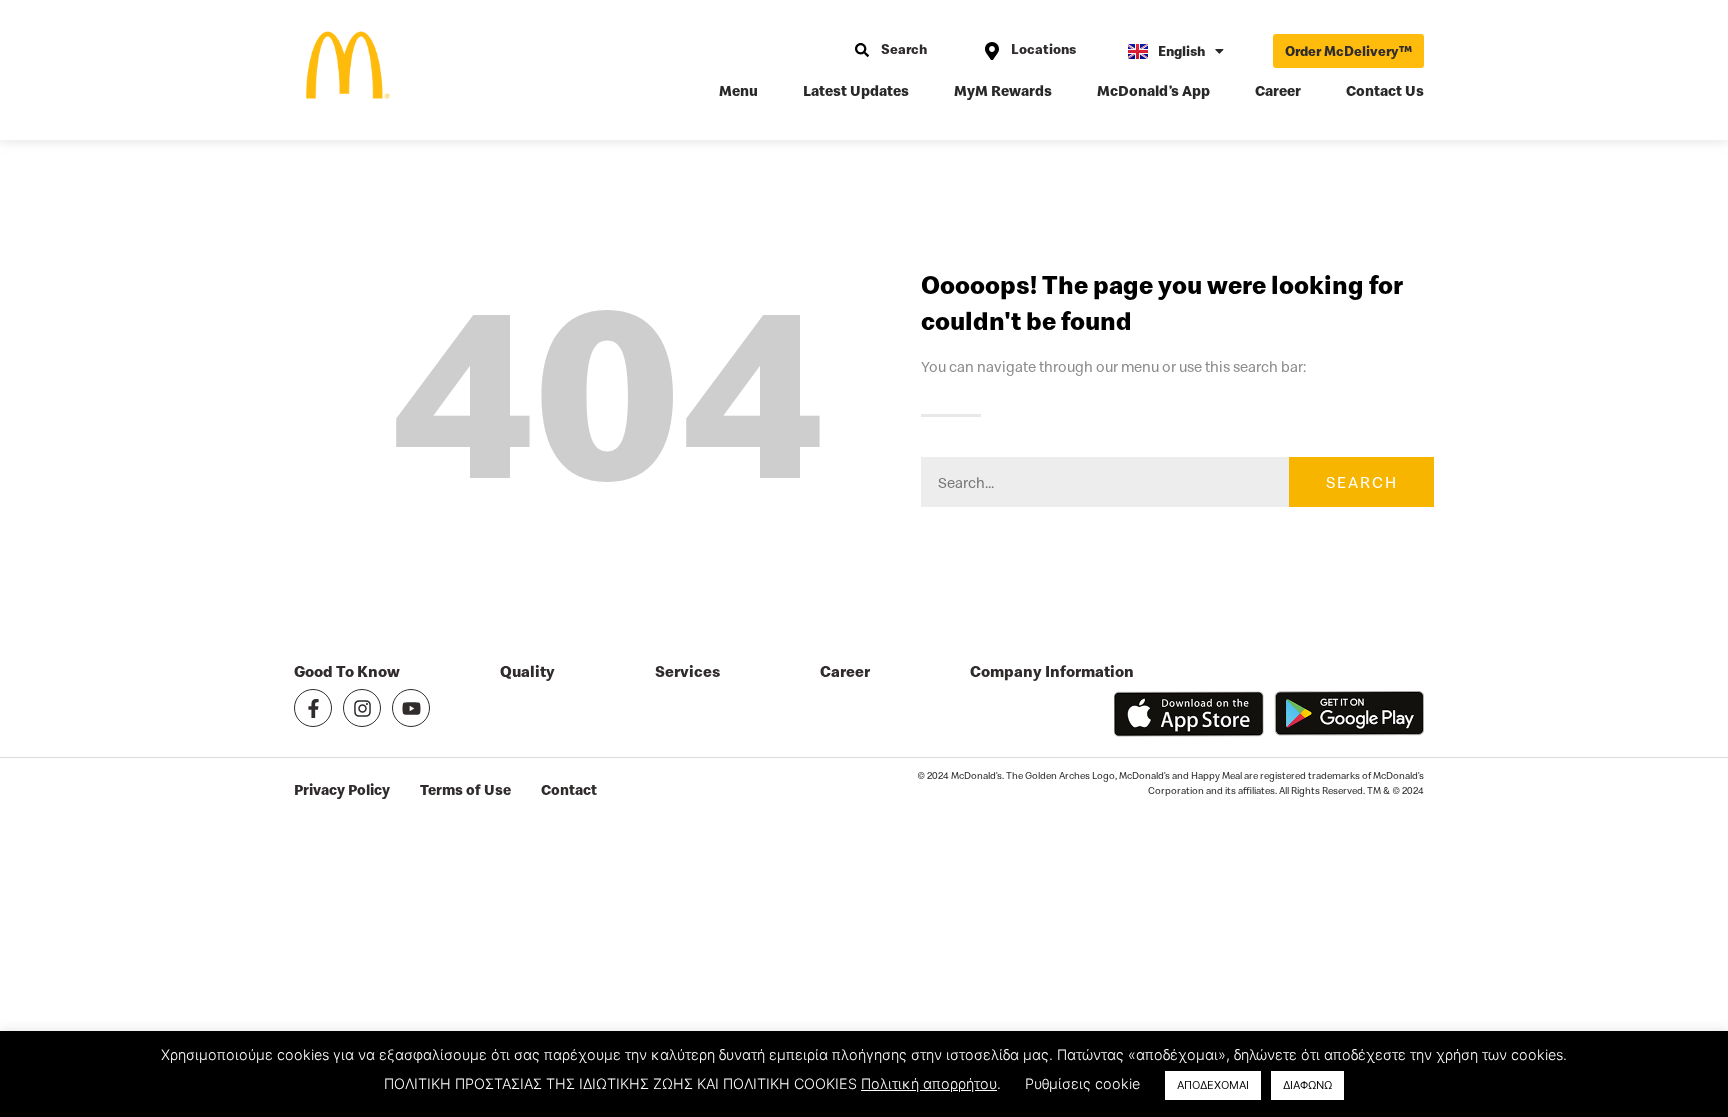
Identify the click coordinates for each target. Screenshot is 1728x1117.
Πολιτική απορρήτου (929, 1083)
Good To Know (347, 671)
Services (687, 671)
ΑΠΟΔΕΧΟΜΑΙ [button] (1213, 1085)
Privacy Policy (342, 789)
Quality (527, 671)
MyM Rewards (1003, 90)
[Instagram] (362, 708)
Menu (738, 90)
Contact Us (1385, 90)
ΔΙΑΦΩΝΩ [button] (1307, 1085)
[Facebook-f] (313, 708)
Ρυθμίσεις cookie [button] (1082, 1083)
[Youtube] (411, 708)
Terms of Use (465, 789)
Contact (569, 789)
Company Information (1052, 671)
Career (1278, 90)
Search (1362, 482)
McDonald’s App (1153, 90)
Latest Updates (856, 90)
